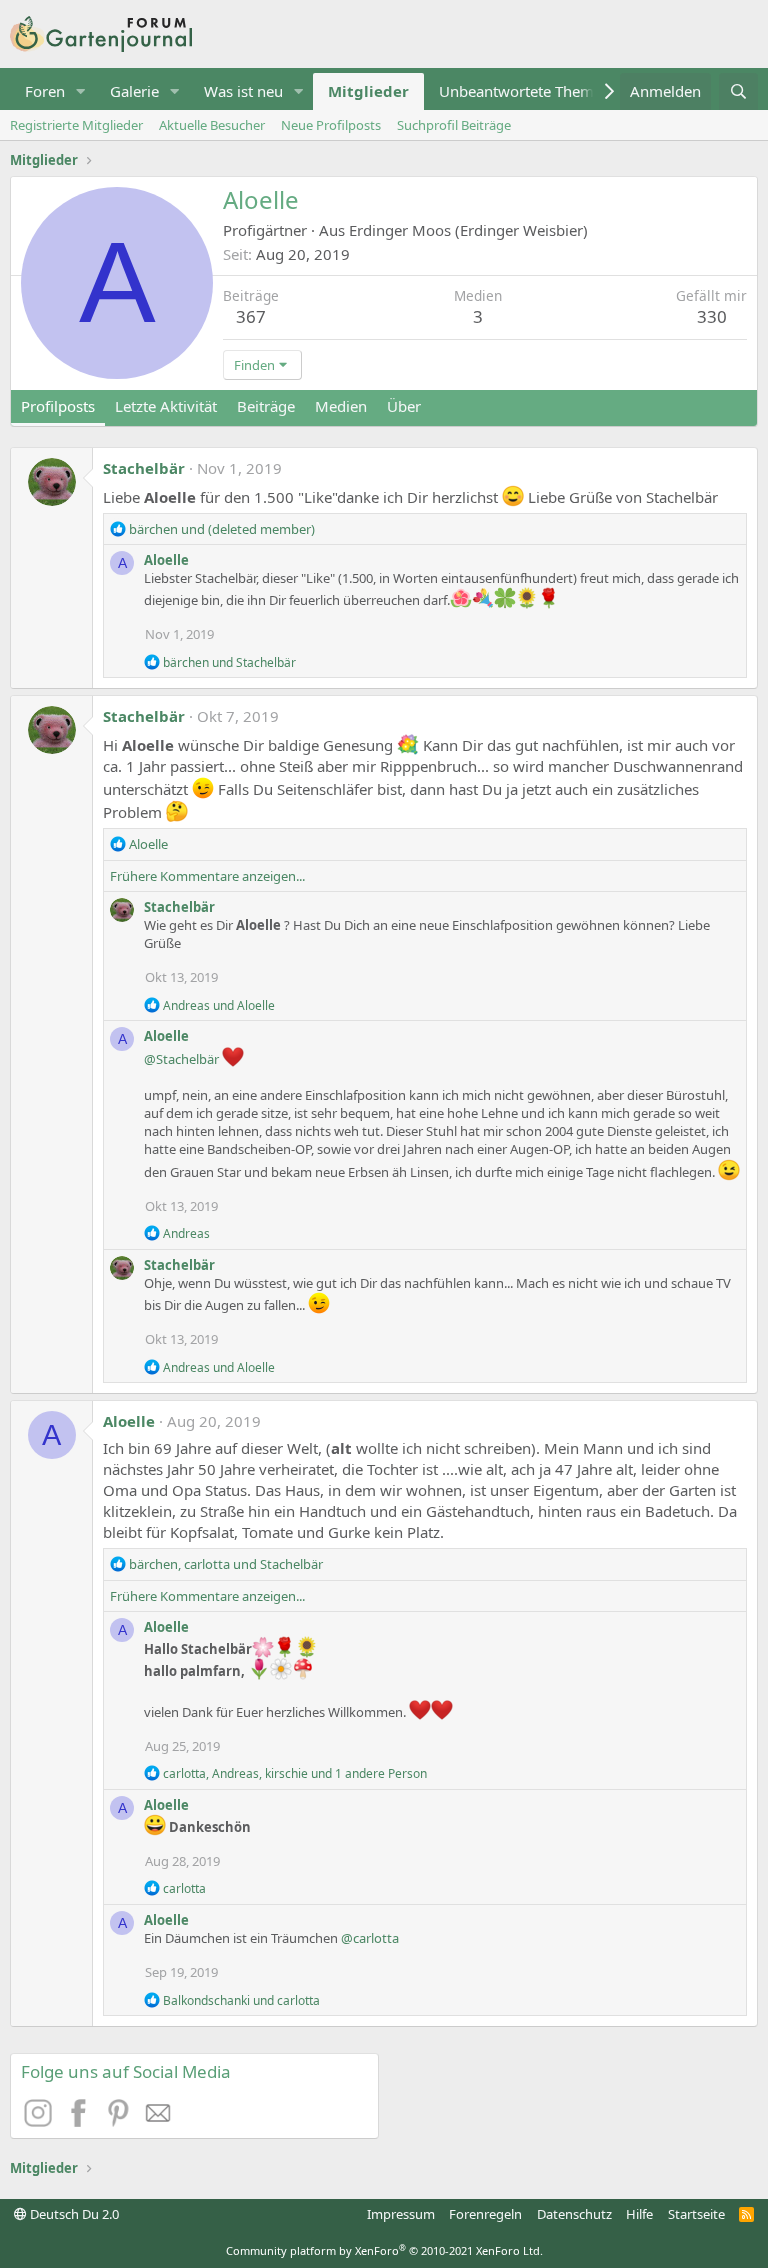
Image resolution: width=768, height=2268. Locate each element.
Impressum (401, 2214)
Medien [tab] (341, 406)
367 (251, 316)
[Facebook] (81, 2121)
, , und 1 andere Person (295, 1773)
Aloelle (166, 560)
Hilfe (639, 2214)
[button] (81, 91)
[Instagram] (41, 2121)
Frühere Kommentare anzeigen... (207, 876)
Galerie (134, 91)
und (222, 529)
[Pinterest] (121, 2121)
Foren (45, 91)
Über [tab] (404, 406)
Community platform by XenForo (384, 2250)
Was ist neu (243, 91)
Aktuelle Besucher (212, 125)
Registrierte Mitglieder (76, 125)
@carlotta (370, 1938)
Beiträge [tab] (266, 406)
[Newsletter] (159, 2121)
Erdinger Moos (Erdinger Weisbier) (468, 230)
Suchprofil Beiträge (454, 125)
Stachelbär (144, 468)
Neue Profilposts (331, 125)
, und (226, 1564)
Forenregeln (485, 2214)
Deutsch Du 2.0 (73, 2214)
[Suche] (738, 91)
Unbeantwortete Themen (525, 91)
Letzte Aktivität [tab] (166, 406)
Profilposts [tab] (58, 406)
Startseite (696, 2214)
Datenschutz (574, 2214)
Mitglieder (368, 91)
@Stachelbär (181, 1059)
